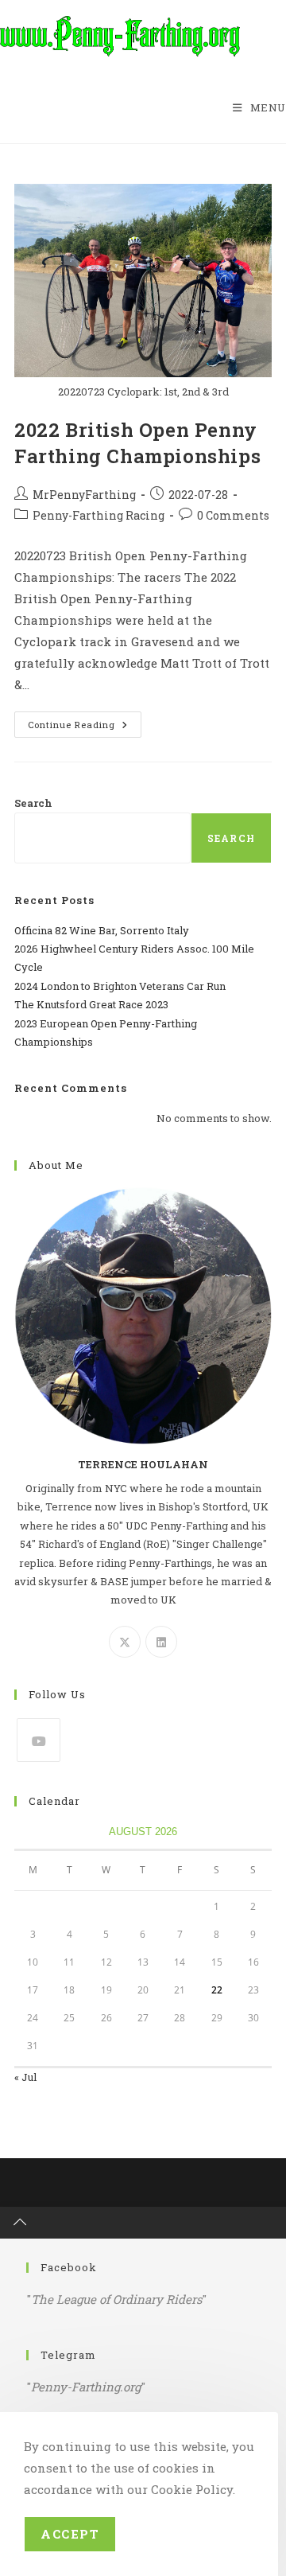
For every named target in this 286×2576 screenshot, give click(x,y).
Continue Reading (85, 727)
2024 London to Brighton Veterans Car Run (120, 986)
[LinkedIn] (161, 1642)
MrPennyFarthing (84, 495)
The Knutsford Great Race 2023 (91, 1004)
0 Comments (233, 515)
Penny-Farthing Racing (99, 515)
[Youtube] (39, 1740)
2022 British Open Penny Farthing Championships (137, 443)
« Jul (25, 2077)
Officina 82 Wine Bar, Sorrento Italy (102, 930)
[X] (125, 1642)
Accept (70, 2534)
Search (33, 803)
